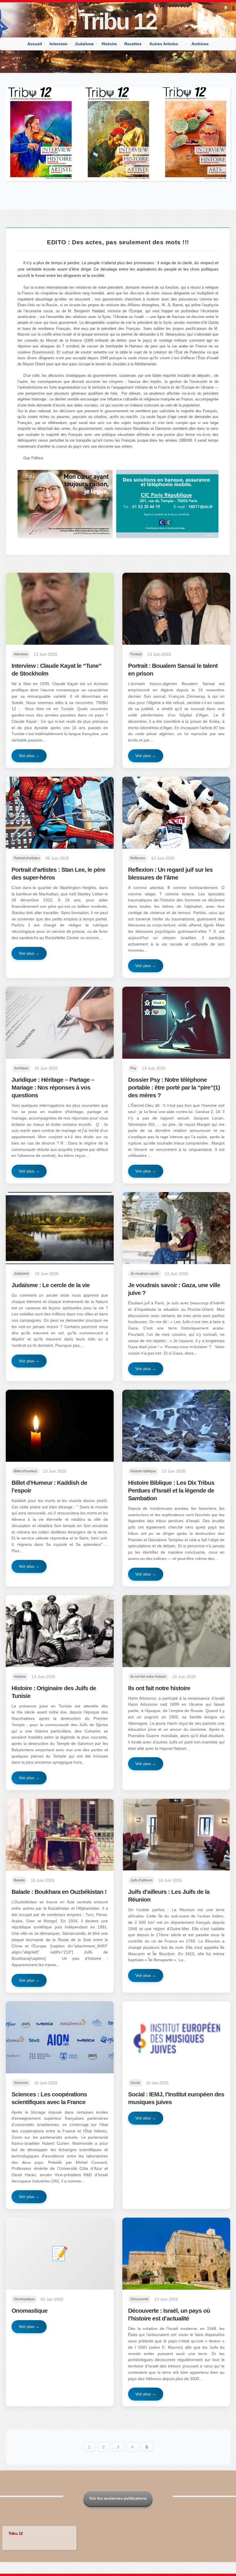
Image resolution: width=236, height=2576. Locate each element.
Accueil (35, 44)
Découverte (139, 2299)
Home (6, 59)
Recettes (133, 44)
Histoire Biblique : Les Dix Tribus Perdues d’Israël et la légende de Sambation (171, 1490)
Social (135, 2083)
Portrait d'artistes (27, 858)
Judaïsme (84, 44)
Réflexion (138, 858)
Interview (58, 44)
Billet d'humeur (25, 1471)
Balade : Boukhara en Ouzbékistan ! (59, 1892)
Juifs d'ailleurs (141, 1880)
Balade (19, 1880)
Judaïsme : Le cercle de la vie (51, 1285)
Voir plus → (29, 756)
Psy (133, 1068)
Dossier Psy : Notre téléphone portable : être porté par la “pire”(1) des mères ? (174, 1087)
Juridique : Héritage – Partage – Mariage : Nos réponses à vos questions (53, 1087)
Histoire (109, 44)
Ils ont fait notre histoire (148, 1677)
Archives (200, 44)
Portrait (136, 654)
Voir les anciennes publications (118, 2498)
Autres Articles (164, 44)
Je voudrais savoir (145, 1274)
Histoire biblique (143, 1471)
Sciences (21, 2083)
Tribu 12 (118, 21)
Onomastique (24, 2299)
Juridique (21, 1068)
